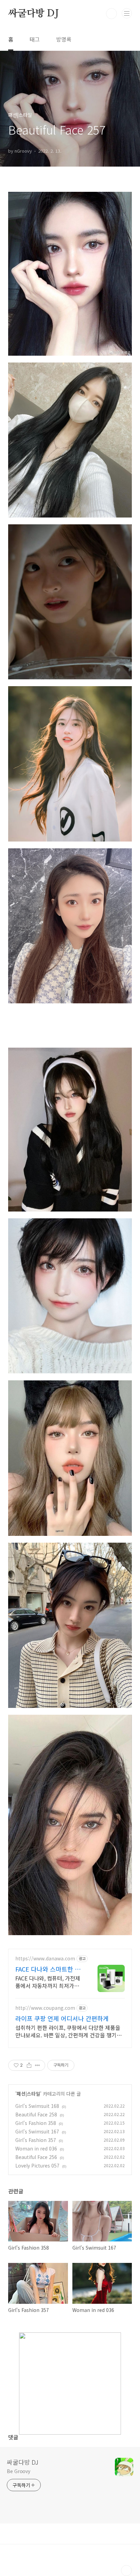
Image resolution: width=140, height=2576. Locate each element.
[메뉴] (127, 13)
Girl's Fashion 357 (36, 2140)
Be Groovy (19, 2471)
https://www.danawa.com (45, 1958)
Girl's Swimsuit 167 (37, 2131)
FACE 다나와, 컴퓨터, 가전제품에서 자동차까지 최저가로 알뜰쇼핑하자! (48, 1982)
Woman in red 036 (36, 2148)
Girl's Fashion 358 (36, 2123)
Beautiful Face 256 (36, 2157)
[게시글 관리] (38, 2065)
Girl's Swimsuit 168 (37, 2106)
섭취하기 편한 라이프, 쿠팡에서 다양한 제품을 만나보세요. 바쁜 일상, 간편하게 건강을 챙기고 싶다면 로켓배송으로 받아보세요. (68, 2031)
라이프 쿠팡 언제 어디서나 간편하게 (62, 2018)
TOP (126, 2571)
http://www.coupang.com (45, 2008)
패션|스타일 (28, 2094)
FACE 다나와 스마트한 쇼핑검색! (48, 1969)
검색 (111, 14)
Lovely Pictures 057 (37, 2165)
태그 (35, 39)
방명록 (64, 39)
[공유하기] (29, 2065)
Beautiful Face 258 (36, 2114)
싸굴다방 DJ (33, 14)
